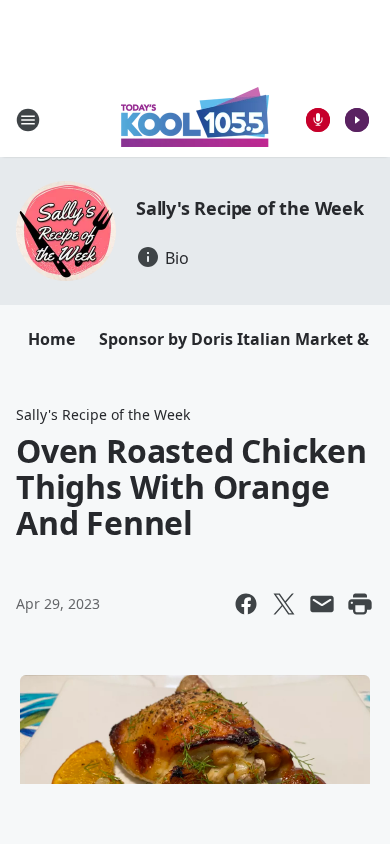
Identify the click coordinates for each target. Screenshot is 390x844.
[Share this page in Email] (322, 604)
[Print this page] (360, 604)
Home (51, 339)
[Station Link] (195, 119)
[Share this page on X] (284, 604)
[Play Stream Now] (357, 120)
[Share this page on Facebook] (246, 604)
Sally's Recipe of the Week (250, 208)
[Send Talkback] (318, 120)
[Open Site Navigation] (28, 120)
